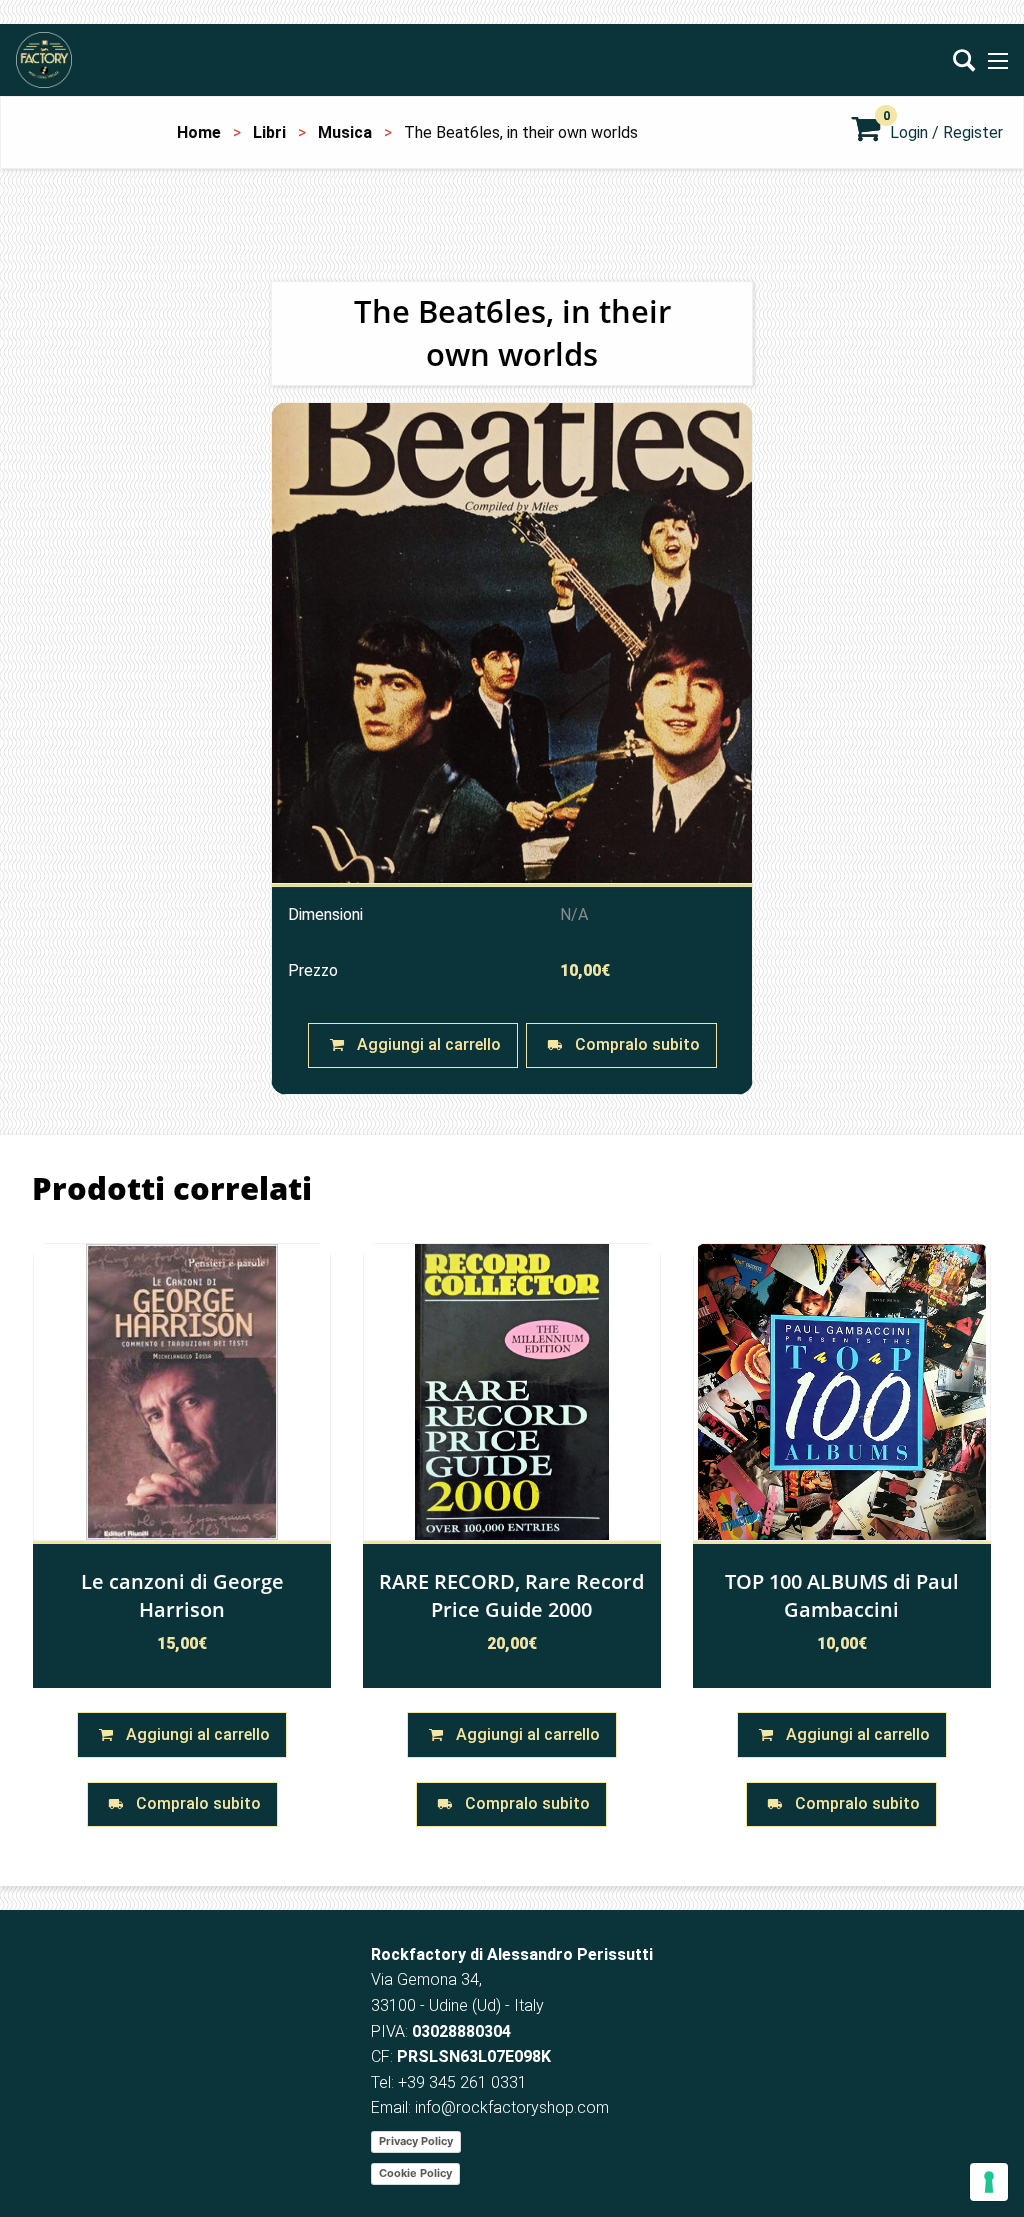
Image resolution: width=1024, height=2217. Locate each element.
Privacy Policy (416, 2141)
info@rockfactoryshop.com (512, 2107)
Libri (269, 132)
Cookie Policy (415, 2173)
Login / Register (946, 132)
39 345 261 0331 (467, 2082)
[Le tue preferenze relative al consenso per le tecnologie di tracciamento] (989, 2182)
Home (199, 132)
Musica (345, 132)
